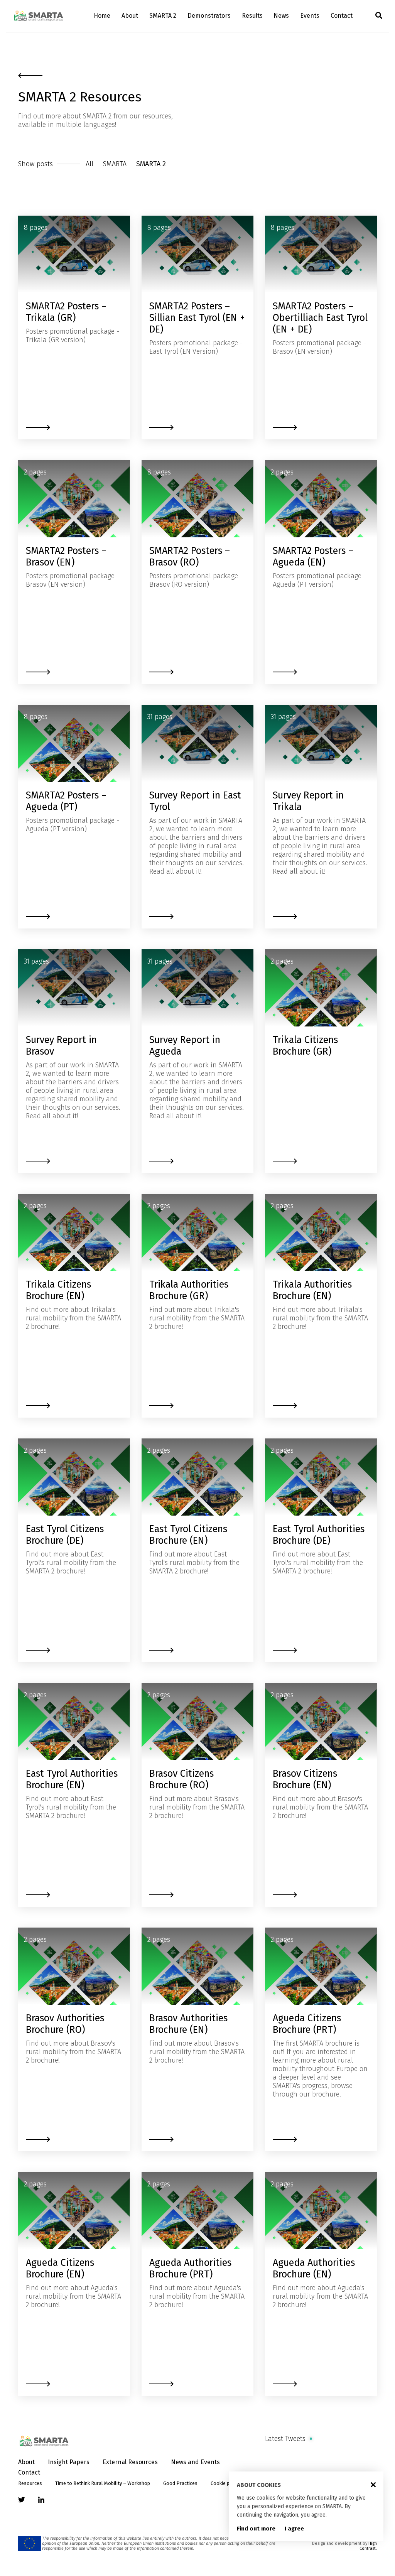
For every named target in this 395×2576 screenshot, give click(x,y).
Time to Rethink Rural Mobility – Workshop (103, 2483)
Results (252, 16)
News (281, 16)
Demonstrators (209, 16)
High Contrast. (368, 2546)
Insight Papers (69, 2462)
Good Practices (180, 2483)
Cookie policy (225, 2483)
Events (310, 16)
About (130, 16)
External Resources (130, 2462)
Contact (342, 16)
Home (102, 16)
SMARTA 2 (163, 16)
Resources (30, 2483)
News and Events (195, 2462)
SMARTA (115, 164)
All (89, 164)
